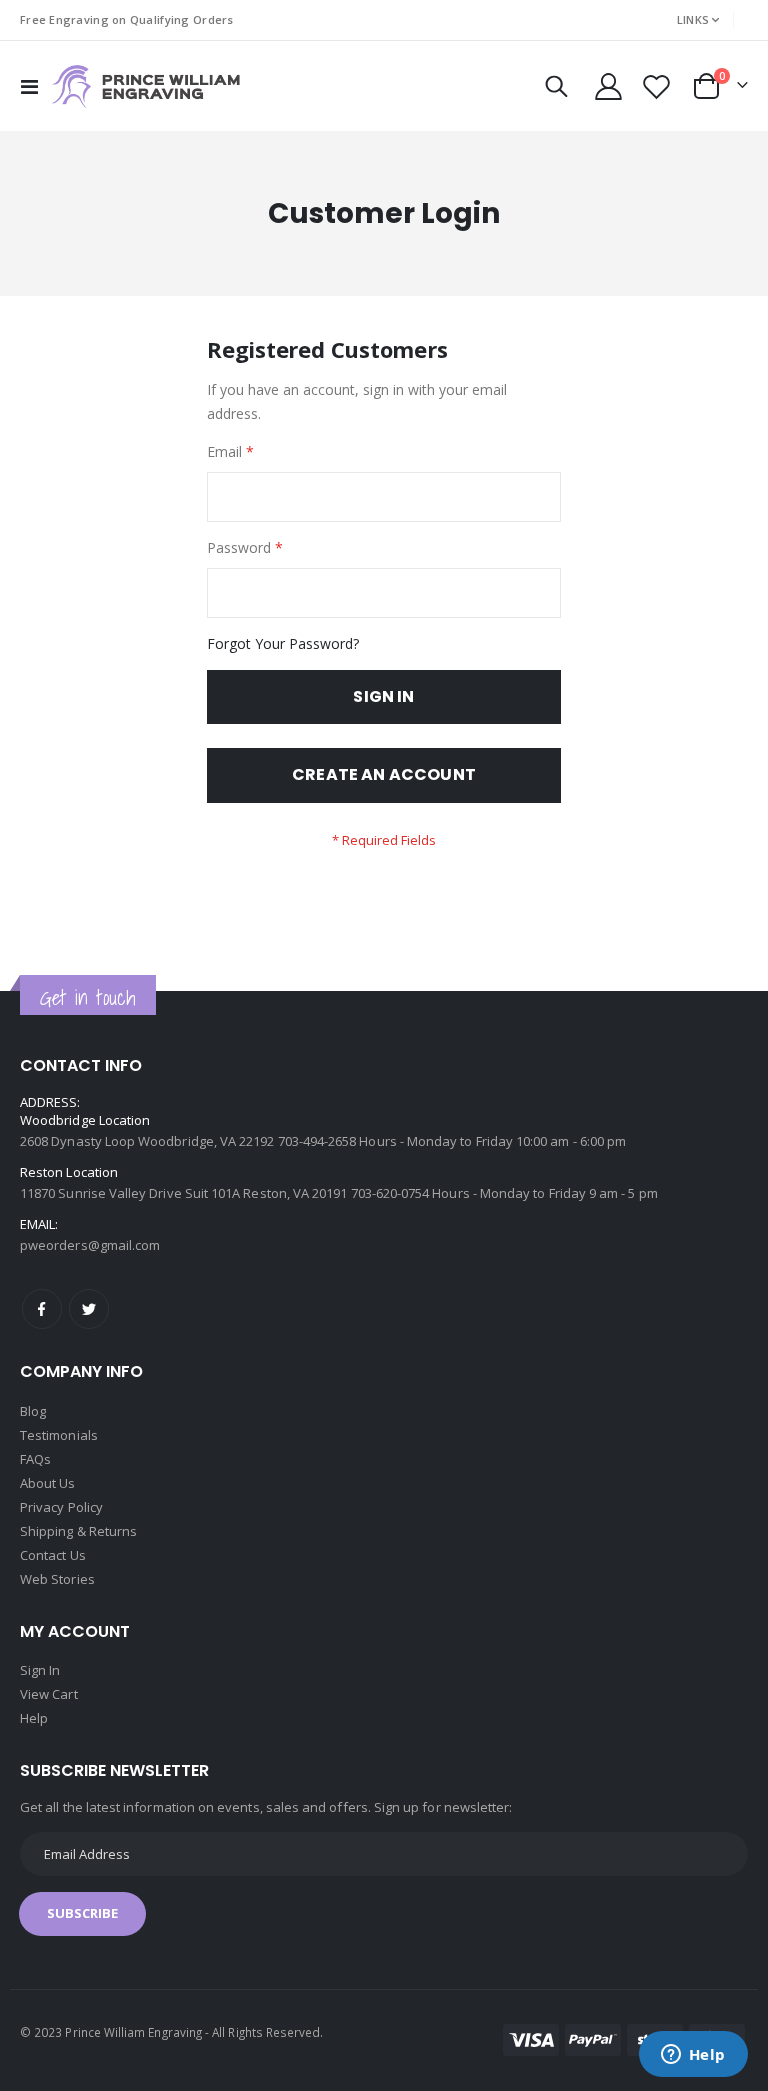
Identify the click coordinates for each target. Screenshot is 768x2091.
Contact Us (53, 1555)
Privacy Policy (61, 1507)
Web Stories (57, 1579)
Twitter (89, 1309)
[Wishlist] (657, 86)
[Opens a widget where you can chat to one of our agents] (693, 2056)
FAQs (35, 1459)
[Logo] (146, 86)
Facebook (42, 1309)
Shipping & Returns (78, 1531)
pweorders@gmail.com (90, 1245)
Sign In (40, 1670)
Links (693, 19)
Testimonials (59, 1435)
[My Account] (608, 86)
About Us (48, 1483)
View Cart (49, 1694)
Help (34, 1718)
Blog (33, 1411)
